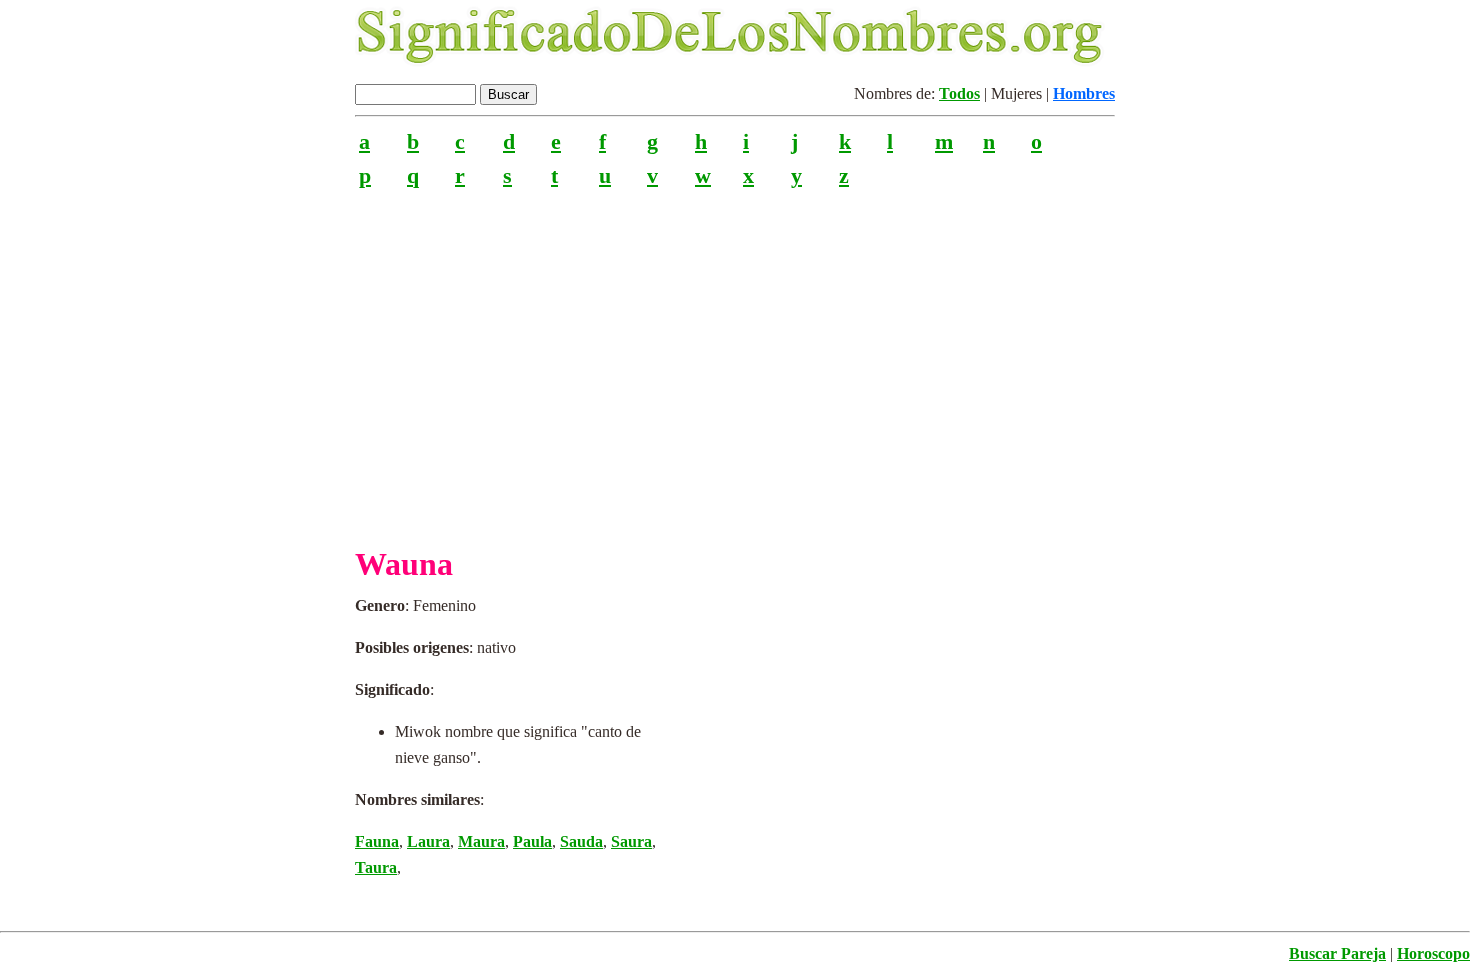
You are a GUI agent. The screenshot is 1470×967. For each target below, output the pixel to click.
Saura (631, 841)
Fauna (377, 841)
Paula (532, 841)
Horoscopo (1433, 953)
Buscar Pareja (1337, 953)
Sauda (581, 841)
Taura (376, 867)
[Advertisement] (735, 359)
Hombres (1084, 93)
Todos (959, 93)
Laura (428, 841)
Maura (481, 841)
